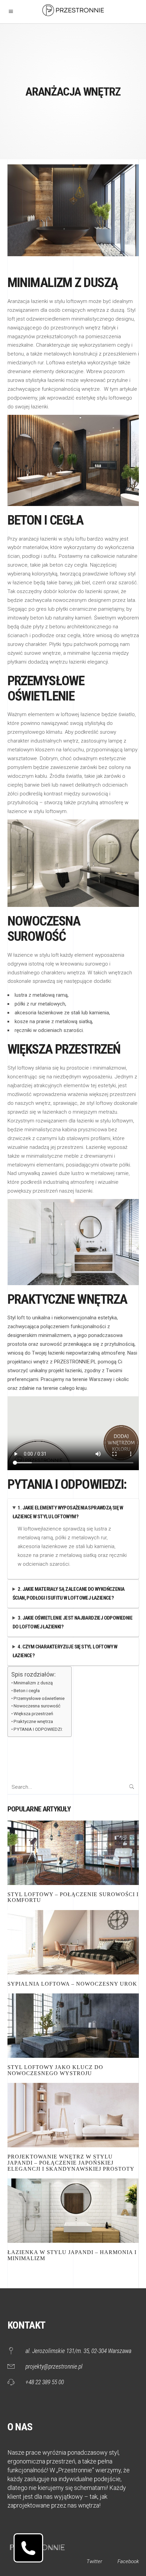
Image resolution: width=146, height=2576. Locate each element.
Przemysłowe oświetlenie (39, 1698)
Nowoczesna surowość (37, 1706)
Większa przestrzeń (33, 1713)
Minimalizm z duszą (33, 1683)
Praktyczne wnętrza (33, 1721)
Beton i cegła (27, 1690)
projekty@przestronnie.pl (54, 2366)
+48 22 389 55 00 (45, 2382)
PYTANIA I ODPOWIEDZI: (38, 1729)
